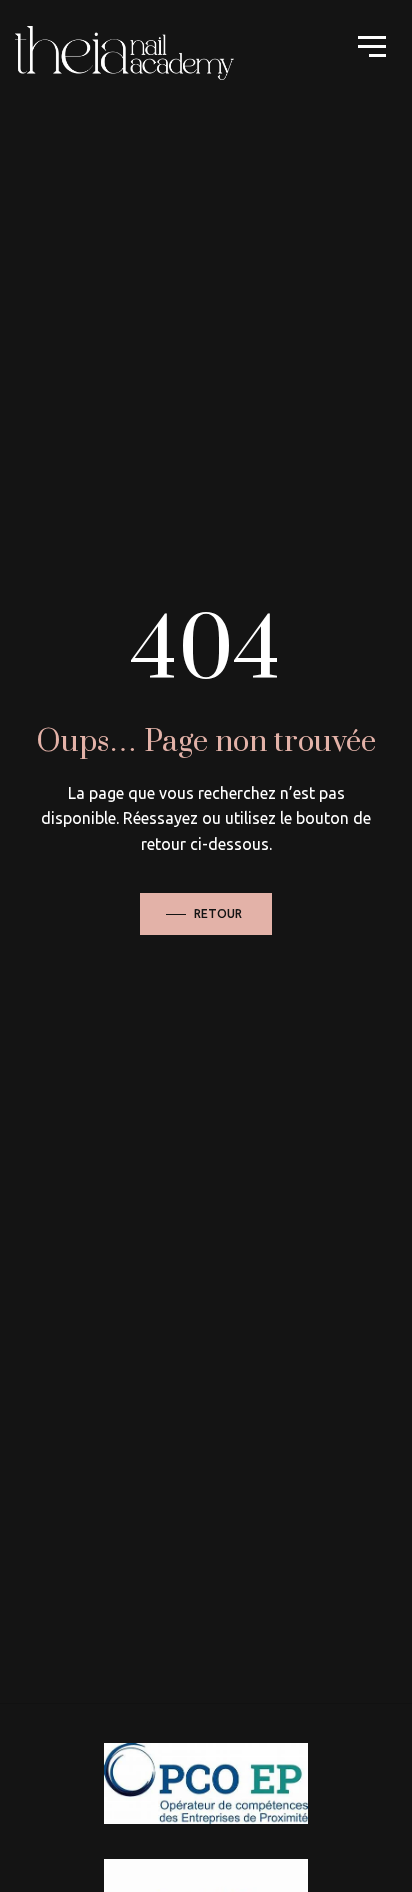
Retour (218, 913)
